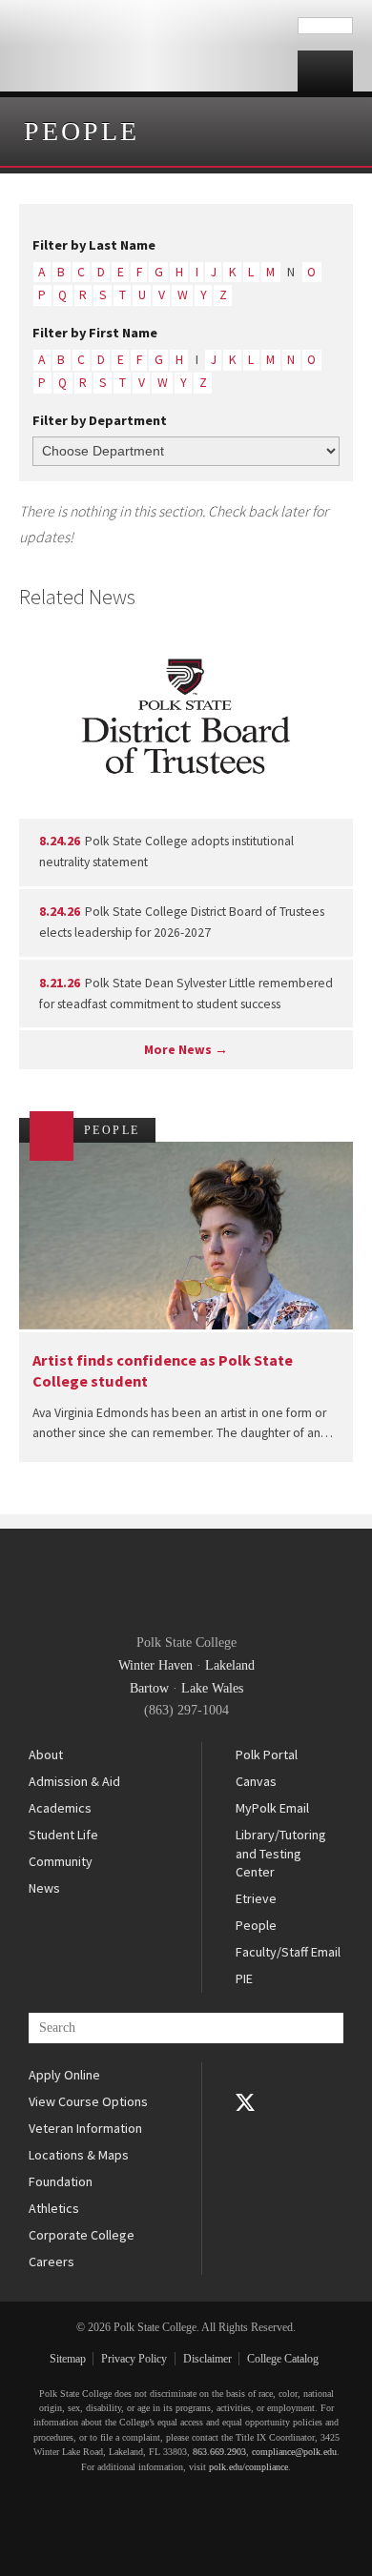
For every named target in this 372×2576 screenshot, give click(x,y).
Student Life (63, 1835)
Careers (52, 2262)
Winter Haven (155, 1665)
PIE (244, 1978)
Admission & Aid (74, 1781)
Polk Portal (267, 1755)
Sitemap (68, 2359)
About (46, 1755)
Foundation (61, 2181)
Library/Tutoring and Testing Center (281, 1853)
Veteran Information (85, 2128)
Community (61, 1861)
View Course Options (88, 2101)
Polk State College (149, 46)
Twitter (245, 2102)
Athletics (54, 2208)
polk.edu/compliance (248, 2467)
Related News (77, 597)
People (82, 131)
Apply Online (64, 2075)
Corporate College (82, 2235)
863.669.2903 (219, 2452)
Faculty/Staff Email (288, 1952)
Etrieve (256, 1898)
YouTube (245, 2129)
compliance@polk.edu (294, 2452)
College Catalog (283, 2359)
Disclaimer (207, 2359)
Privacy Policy (134, 2359)
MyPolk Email (272, 1808)
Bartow (149, 1688)
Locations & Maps (79, 2155)
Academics (60, 1808)
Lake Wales (212, 1688)
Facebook (245, 2076)
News (44, 1888)
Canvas (256, 1781)
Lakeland (230, 1665)
